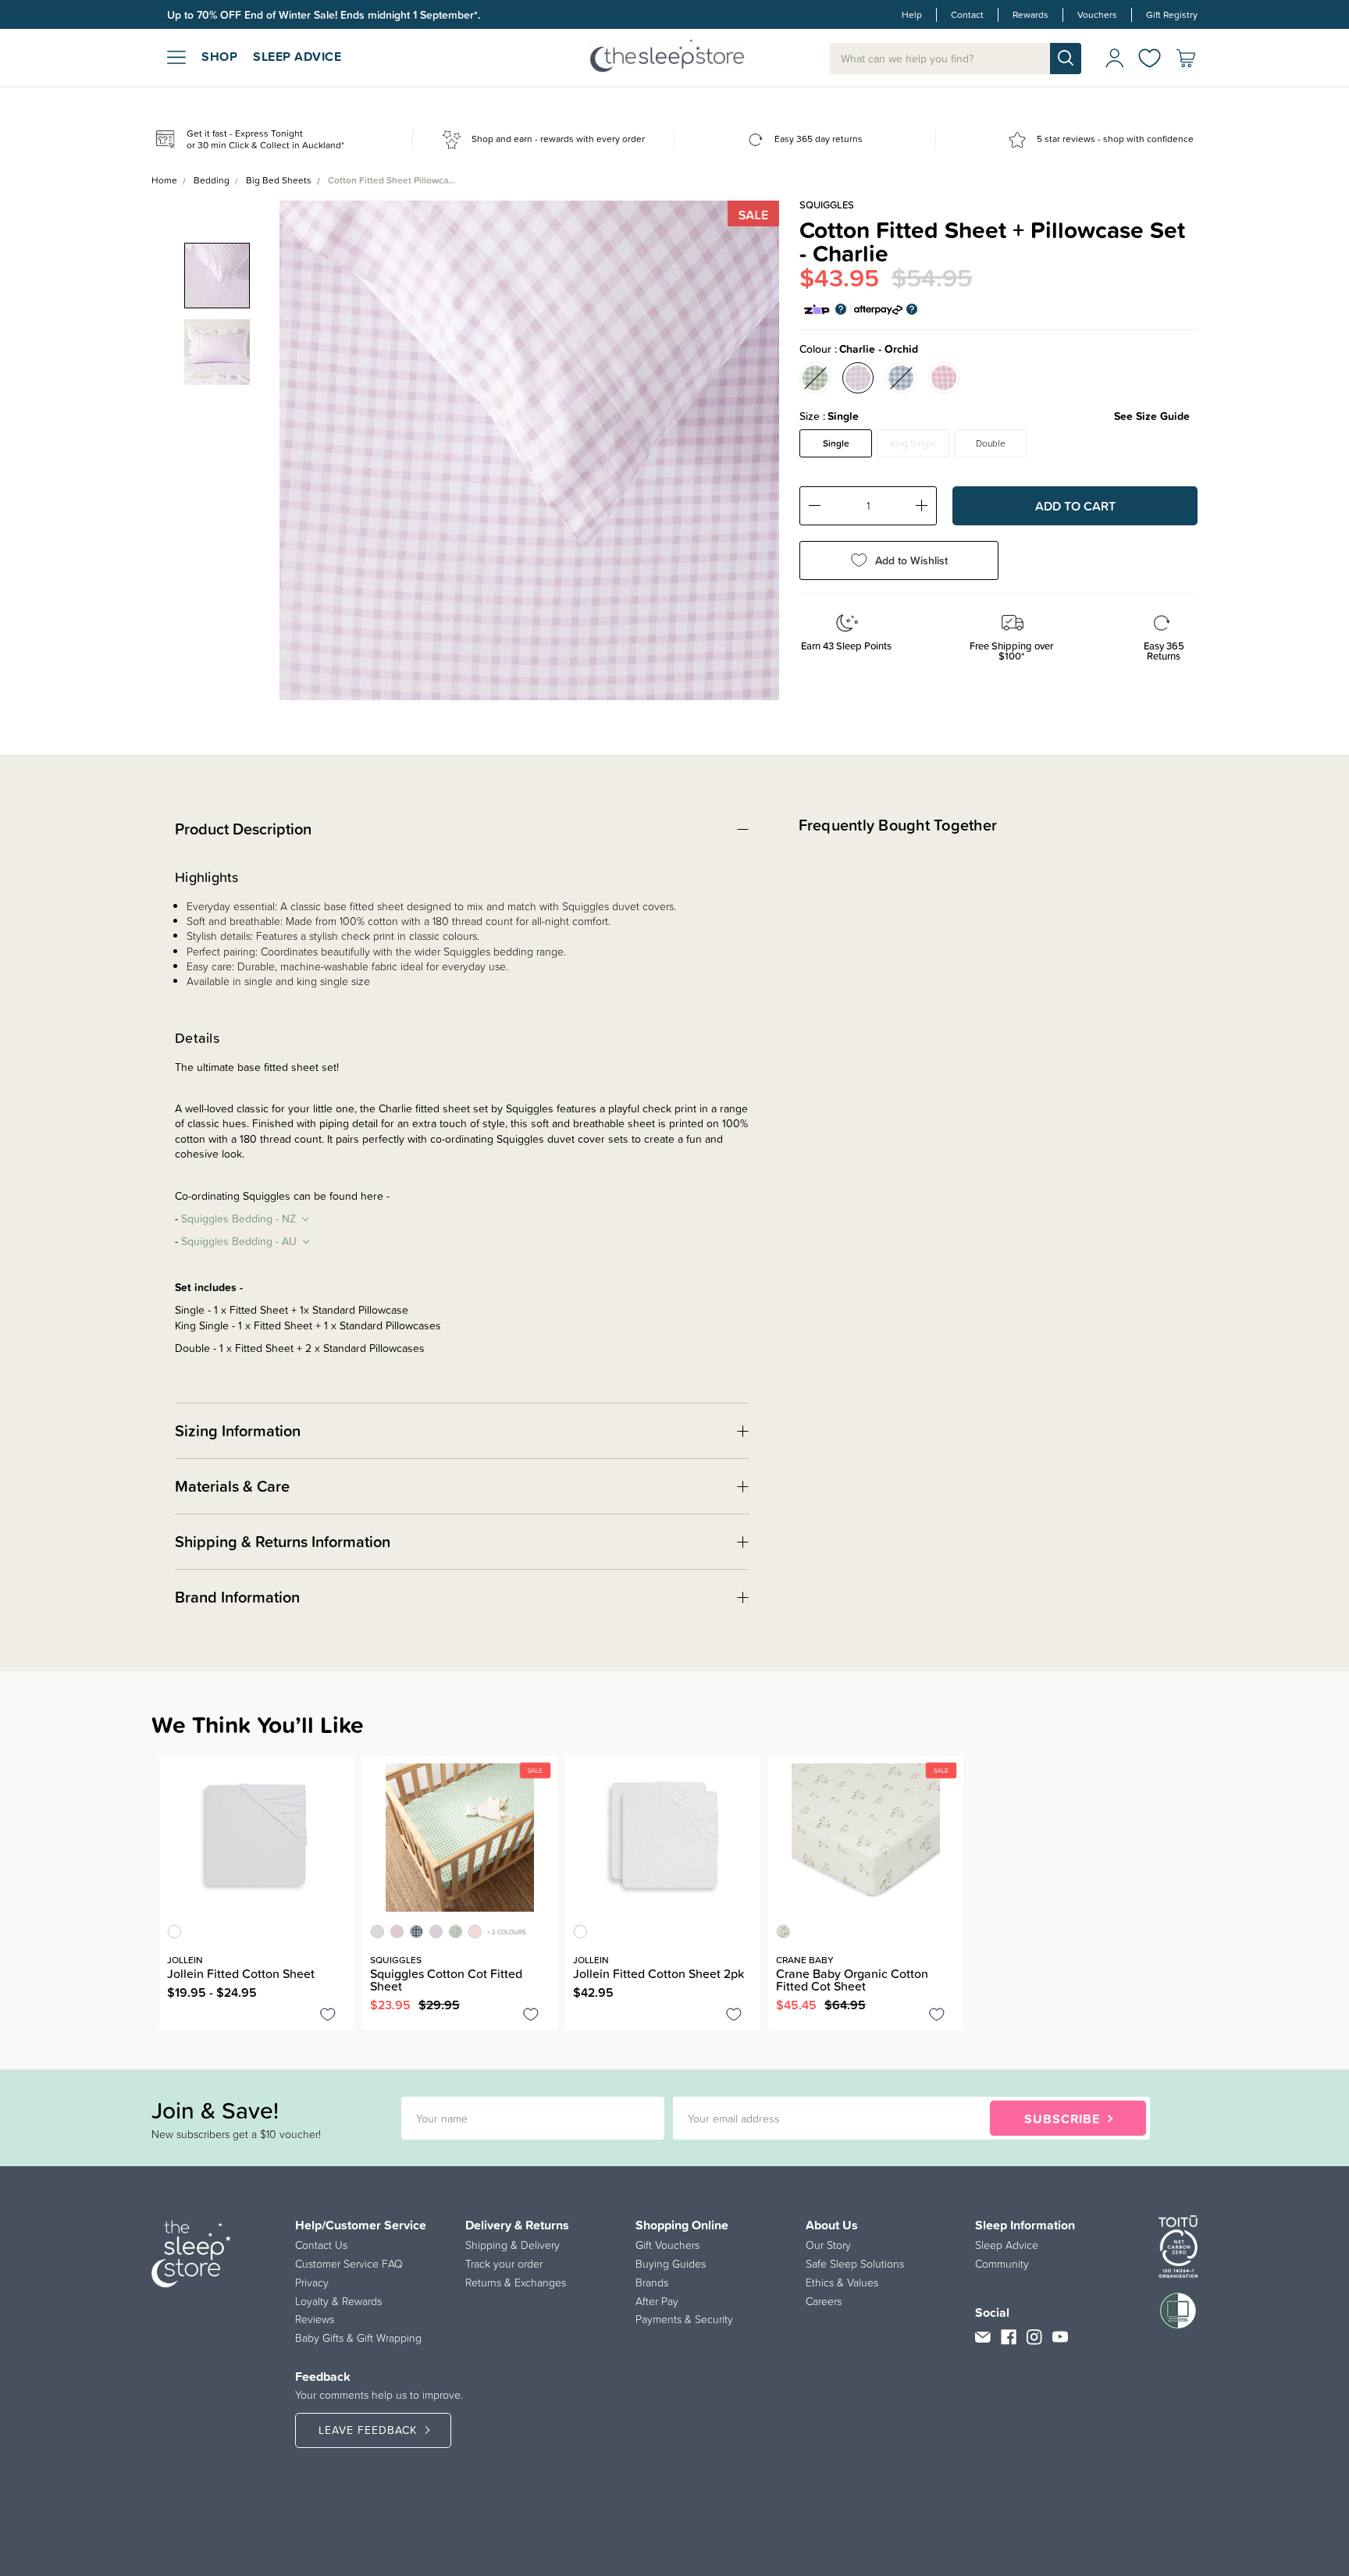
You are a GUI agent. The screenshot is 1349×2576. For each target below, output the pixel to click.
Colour (859, 349)
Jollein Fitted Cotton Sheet (241, 1973)
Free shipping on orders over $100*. (255, 15)
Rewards (1030, 15)
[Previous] (164, 2053)
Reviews (315, 2319)
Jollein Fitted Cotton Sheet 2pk (658, 1973)
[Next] (173, 2053)
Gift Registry (1172, 15)
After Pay (657, 2301)
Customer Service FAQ (349, 2264)
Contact (967, 15)
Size (995, 416)
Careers (824, 2301)
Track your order (504, 2264)
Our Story (828, 2245)
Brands (652, 2282)
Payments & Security (684, 2319)
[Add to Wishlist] (328, 2017)
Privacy (312, 2282)
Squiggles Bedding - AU (239, 1242)
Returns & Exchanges (516, 2282)
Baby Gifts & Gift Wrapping (358, 2338)
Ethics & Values (842, 2282)
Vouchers (1097, 15)
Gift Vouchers (667, 2245)
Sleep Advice (1007, 2245)
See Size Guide (1152, 416)
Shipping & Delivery (513, 2245)
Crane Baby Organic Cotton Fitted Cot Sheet (852, 1980)
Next (757, 439)
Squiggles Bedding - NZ (238, 1219)
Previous (301, 439)
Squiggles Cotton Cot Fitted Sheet (446, 1980)
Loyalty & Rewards (338, 2301)
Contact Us (321, 2245)
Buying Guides (671, 2264)
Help (912, 15)
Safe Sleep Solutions (855, 2264)
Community (1002, 2264)
